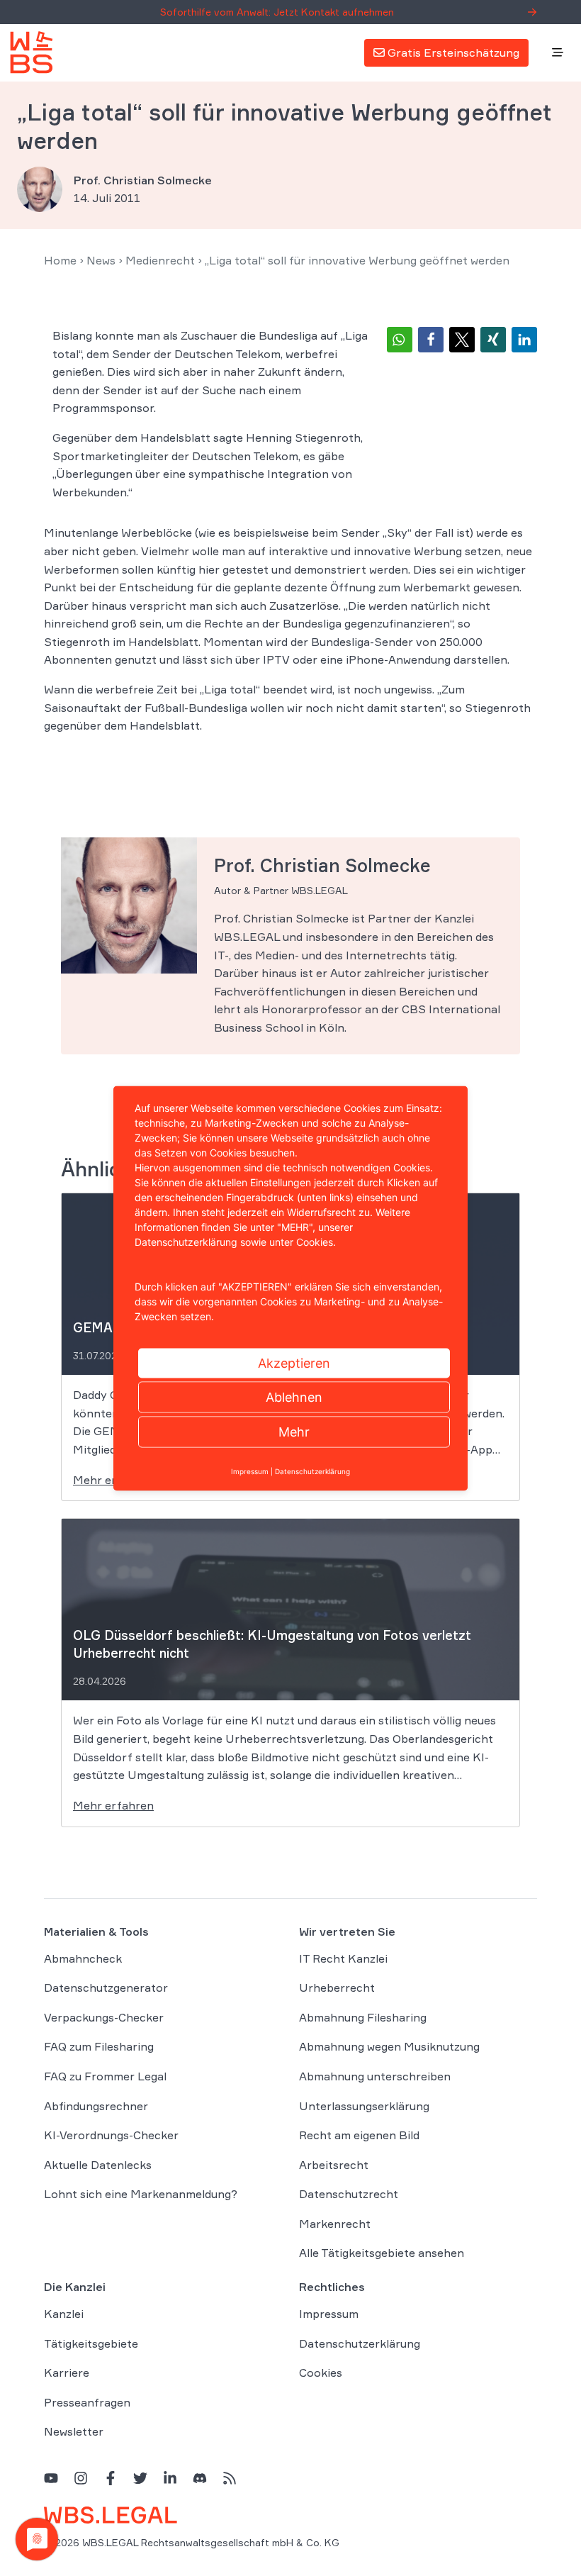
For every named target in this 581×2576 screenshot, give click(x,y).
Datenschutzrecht (349, 2194)
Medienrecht (160, 260)
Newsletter (74, 2431)
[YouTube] (51, 2478)
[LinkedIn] (170, 2478)
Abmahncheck (83, 1958)
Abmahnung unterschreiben (375, 2076)
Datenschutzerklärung (360, 2343)
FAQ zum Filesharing (99, 2046)
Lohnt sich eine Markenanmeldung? (141, 2194)
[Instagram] (81, 2478)
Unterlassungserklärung (364, 2106)
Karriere (67, 2373)
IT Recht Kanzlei (343, 1958)
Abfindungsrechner (96, 2106)
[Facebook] (111, 2478)
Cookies (321, 2373)
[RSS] (230, 2478)
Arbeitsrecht (334, 2165)
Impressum (329, 2314)
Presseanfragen (87, 2402)
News (101, 260)
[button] (400, 340)
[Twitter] (140, 2478)
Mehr (294, 1431)
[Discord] (200, 2478)
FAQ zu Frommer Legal (105, 2076)
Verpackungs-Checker (104, 2017)
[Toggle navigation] (558, 53)
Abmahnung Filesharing (363, 2017)
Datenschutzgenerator (106, 1987)
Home (60, 260)
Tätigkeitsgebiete (91, 2343)
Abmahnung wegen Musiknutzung (389, 2046)
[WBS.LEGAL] (31, 52)
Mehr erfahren (113, 1805)
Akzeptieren (294, 1362)
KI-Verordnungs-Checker (111, 2135)
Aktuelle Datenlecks (98, 2165)
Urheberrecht (337, 1987)
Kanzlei (64, 2314)
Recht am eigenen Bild (359, 2135)
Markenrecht (335, 2224)
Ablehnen (294, 1396)
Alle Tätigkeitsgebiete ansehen (382, 2253)
